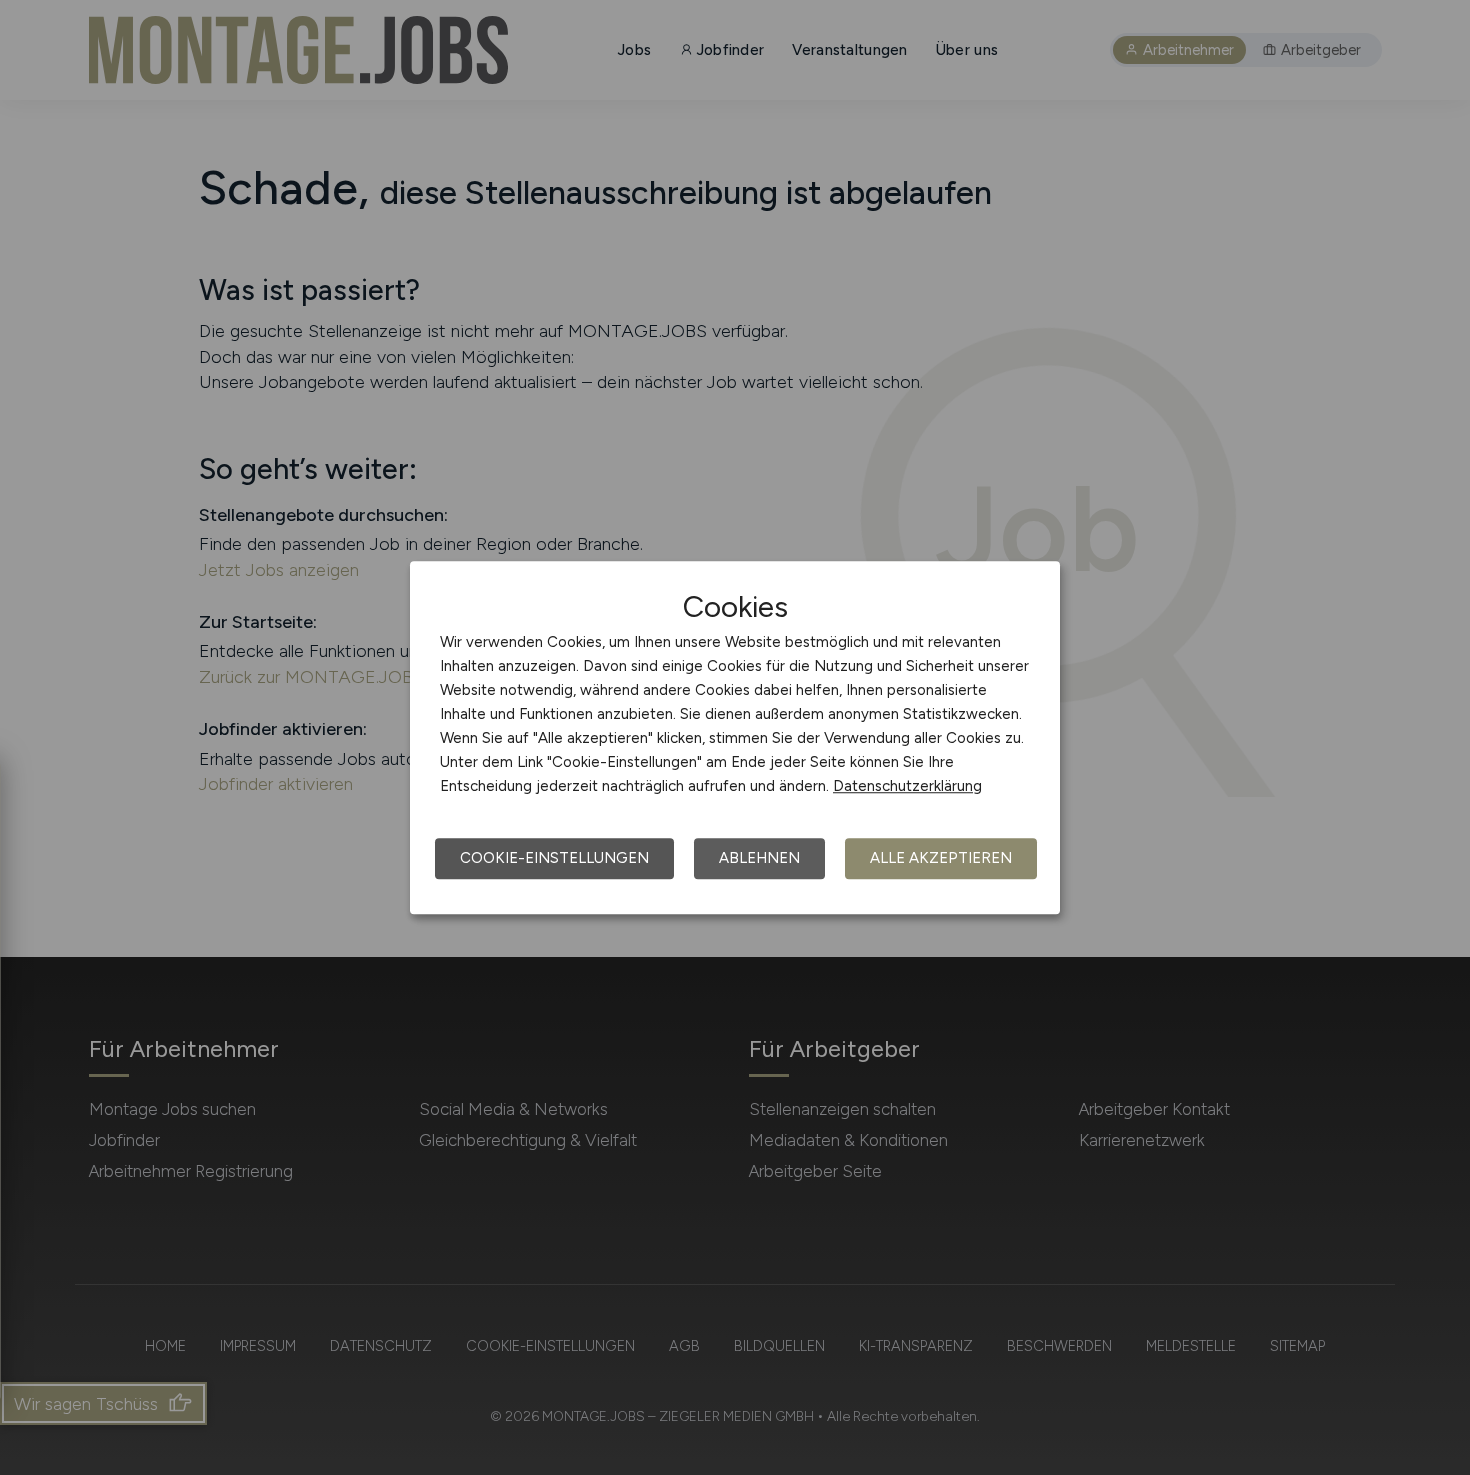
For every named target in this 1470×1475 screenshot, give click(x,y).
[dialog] (735, 738)
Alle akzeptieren (941, 858)
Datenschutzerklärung (907, 786)
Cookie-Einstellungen (554, 858)
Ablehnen (759, 858)
